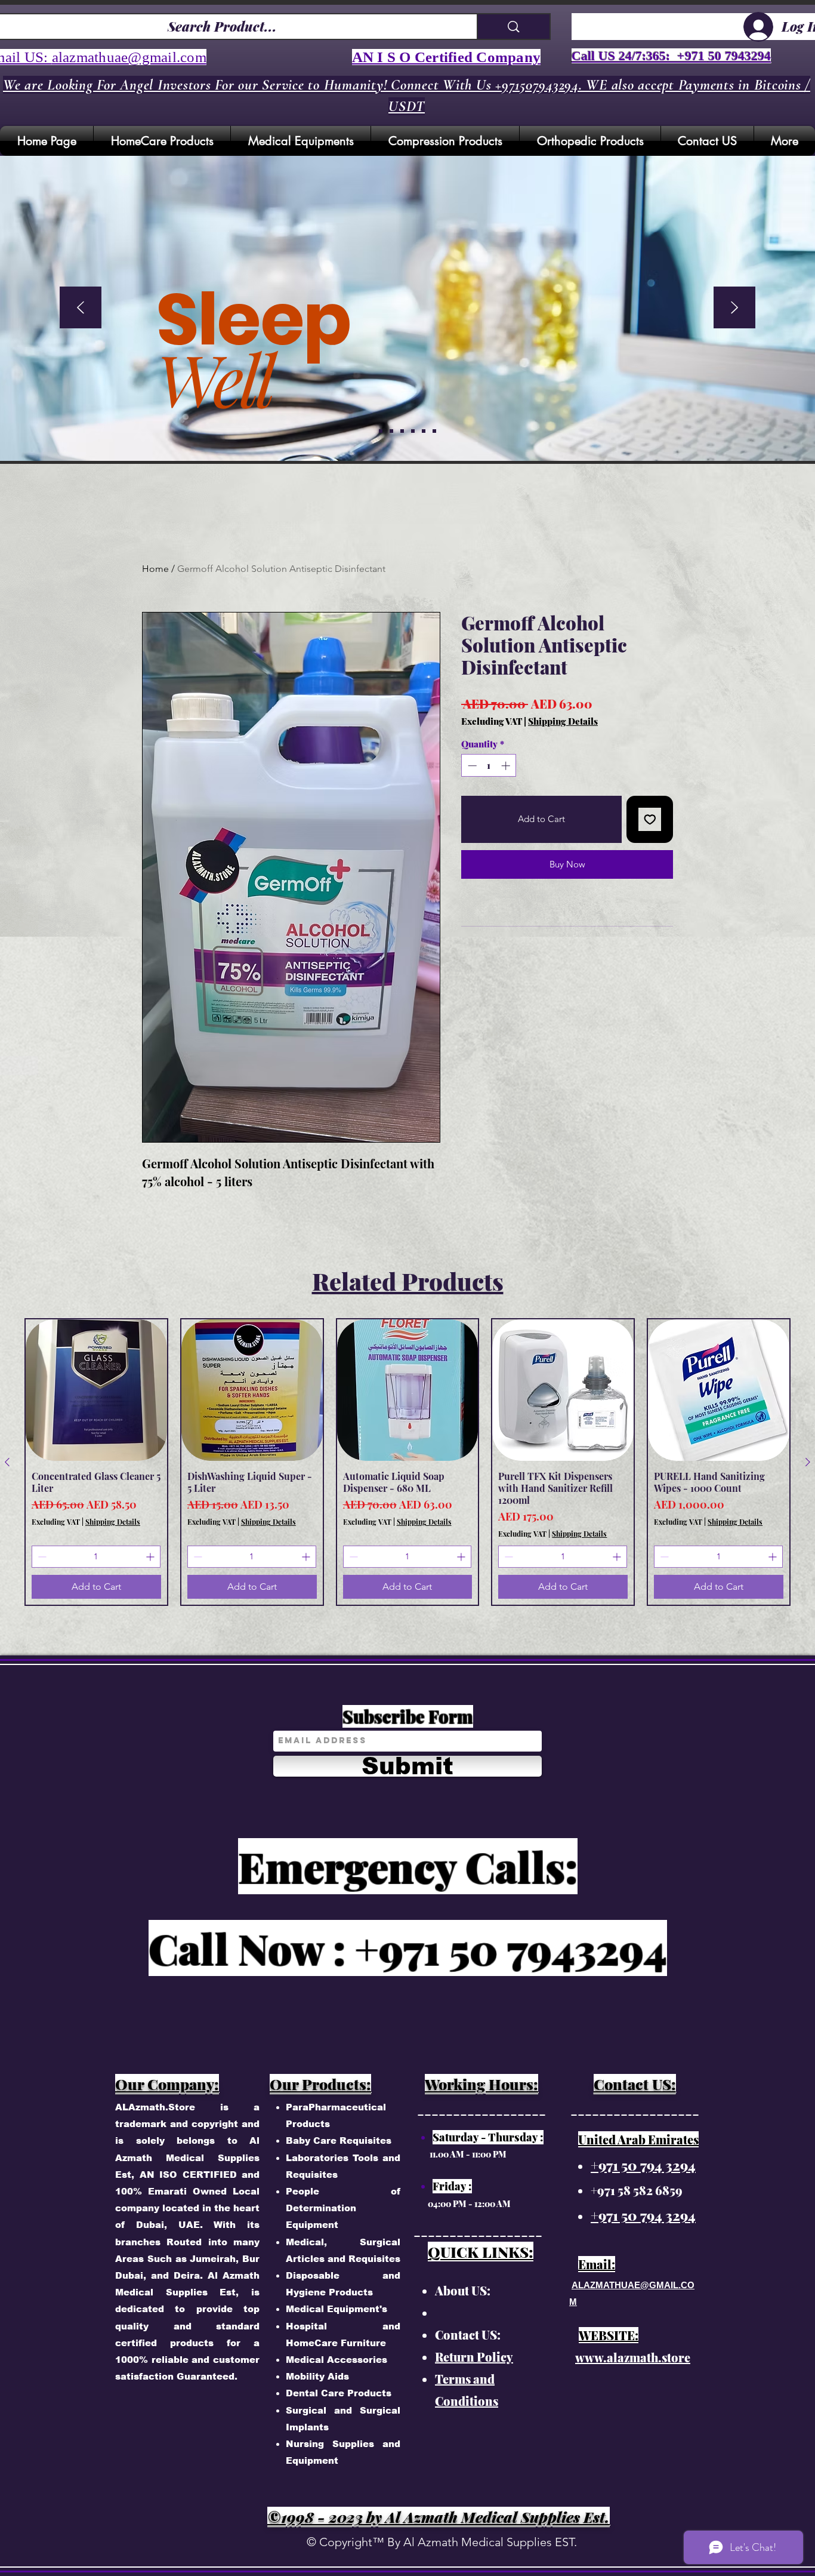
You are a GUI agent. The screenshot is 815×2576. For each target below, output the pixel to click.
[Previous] (81, 308)
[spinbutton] (489, 766)
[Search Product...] (513, 27)
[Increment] (507, 766)
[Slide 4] (424, 431)
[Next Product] (808, 1462)
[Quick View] (96, 1390)
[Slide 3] (413, 431)
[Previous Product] (7, 1462)
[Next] (734, 308)
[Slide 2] (402, 431)
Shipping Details (563, 721)
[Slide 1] (391, 431)
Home (155, 569)
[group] (407, 1462)
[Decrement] (471, 766)
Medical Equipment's (337, 2309)
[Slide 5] (381, 431)
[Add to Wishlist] (650, 819)
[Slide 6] (434, 431)
